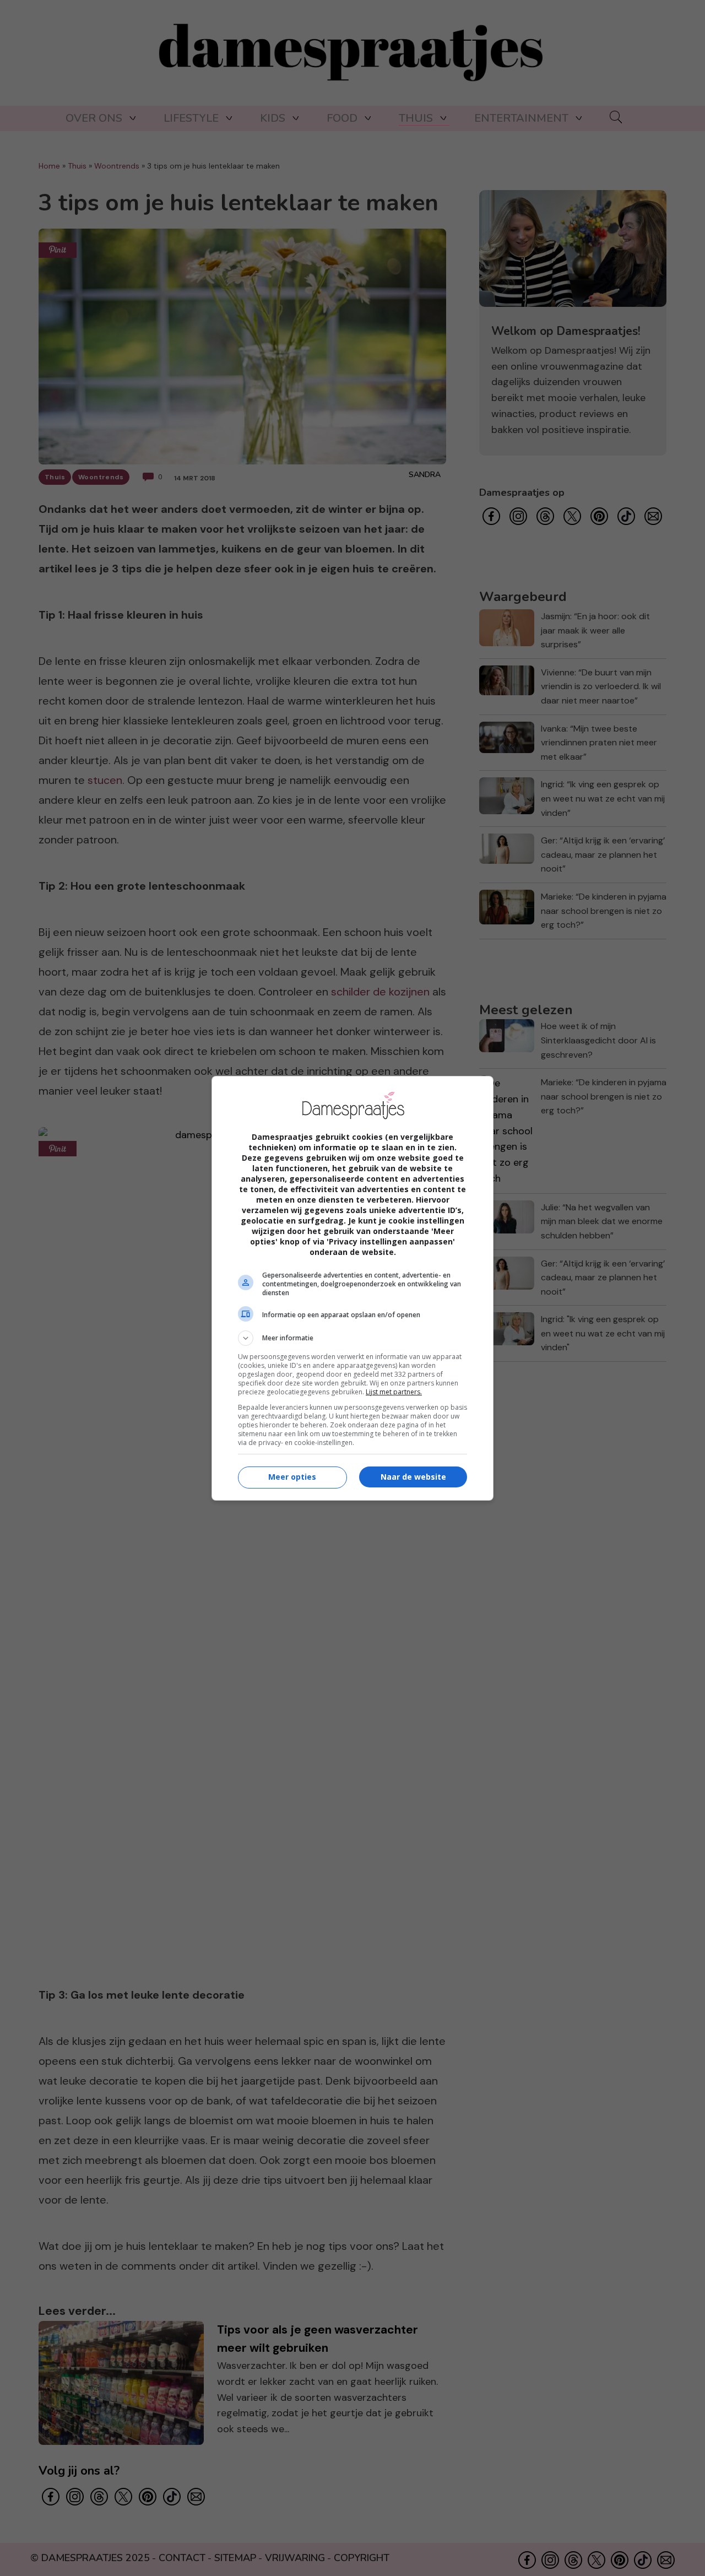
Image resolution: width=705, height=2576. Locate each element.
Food (342, 118)
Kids (273, 118)
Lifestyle (191, 118)
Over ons (94, 118)
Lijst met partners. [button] (394, 1392)
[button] (352, 1338)
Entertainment (521, 118)
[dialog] (352, 1288)
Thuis (416, 118)
